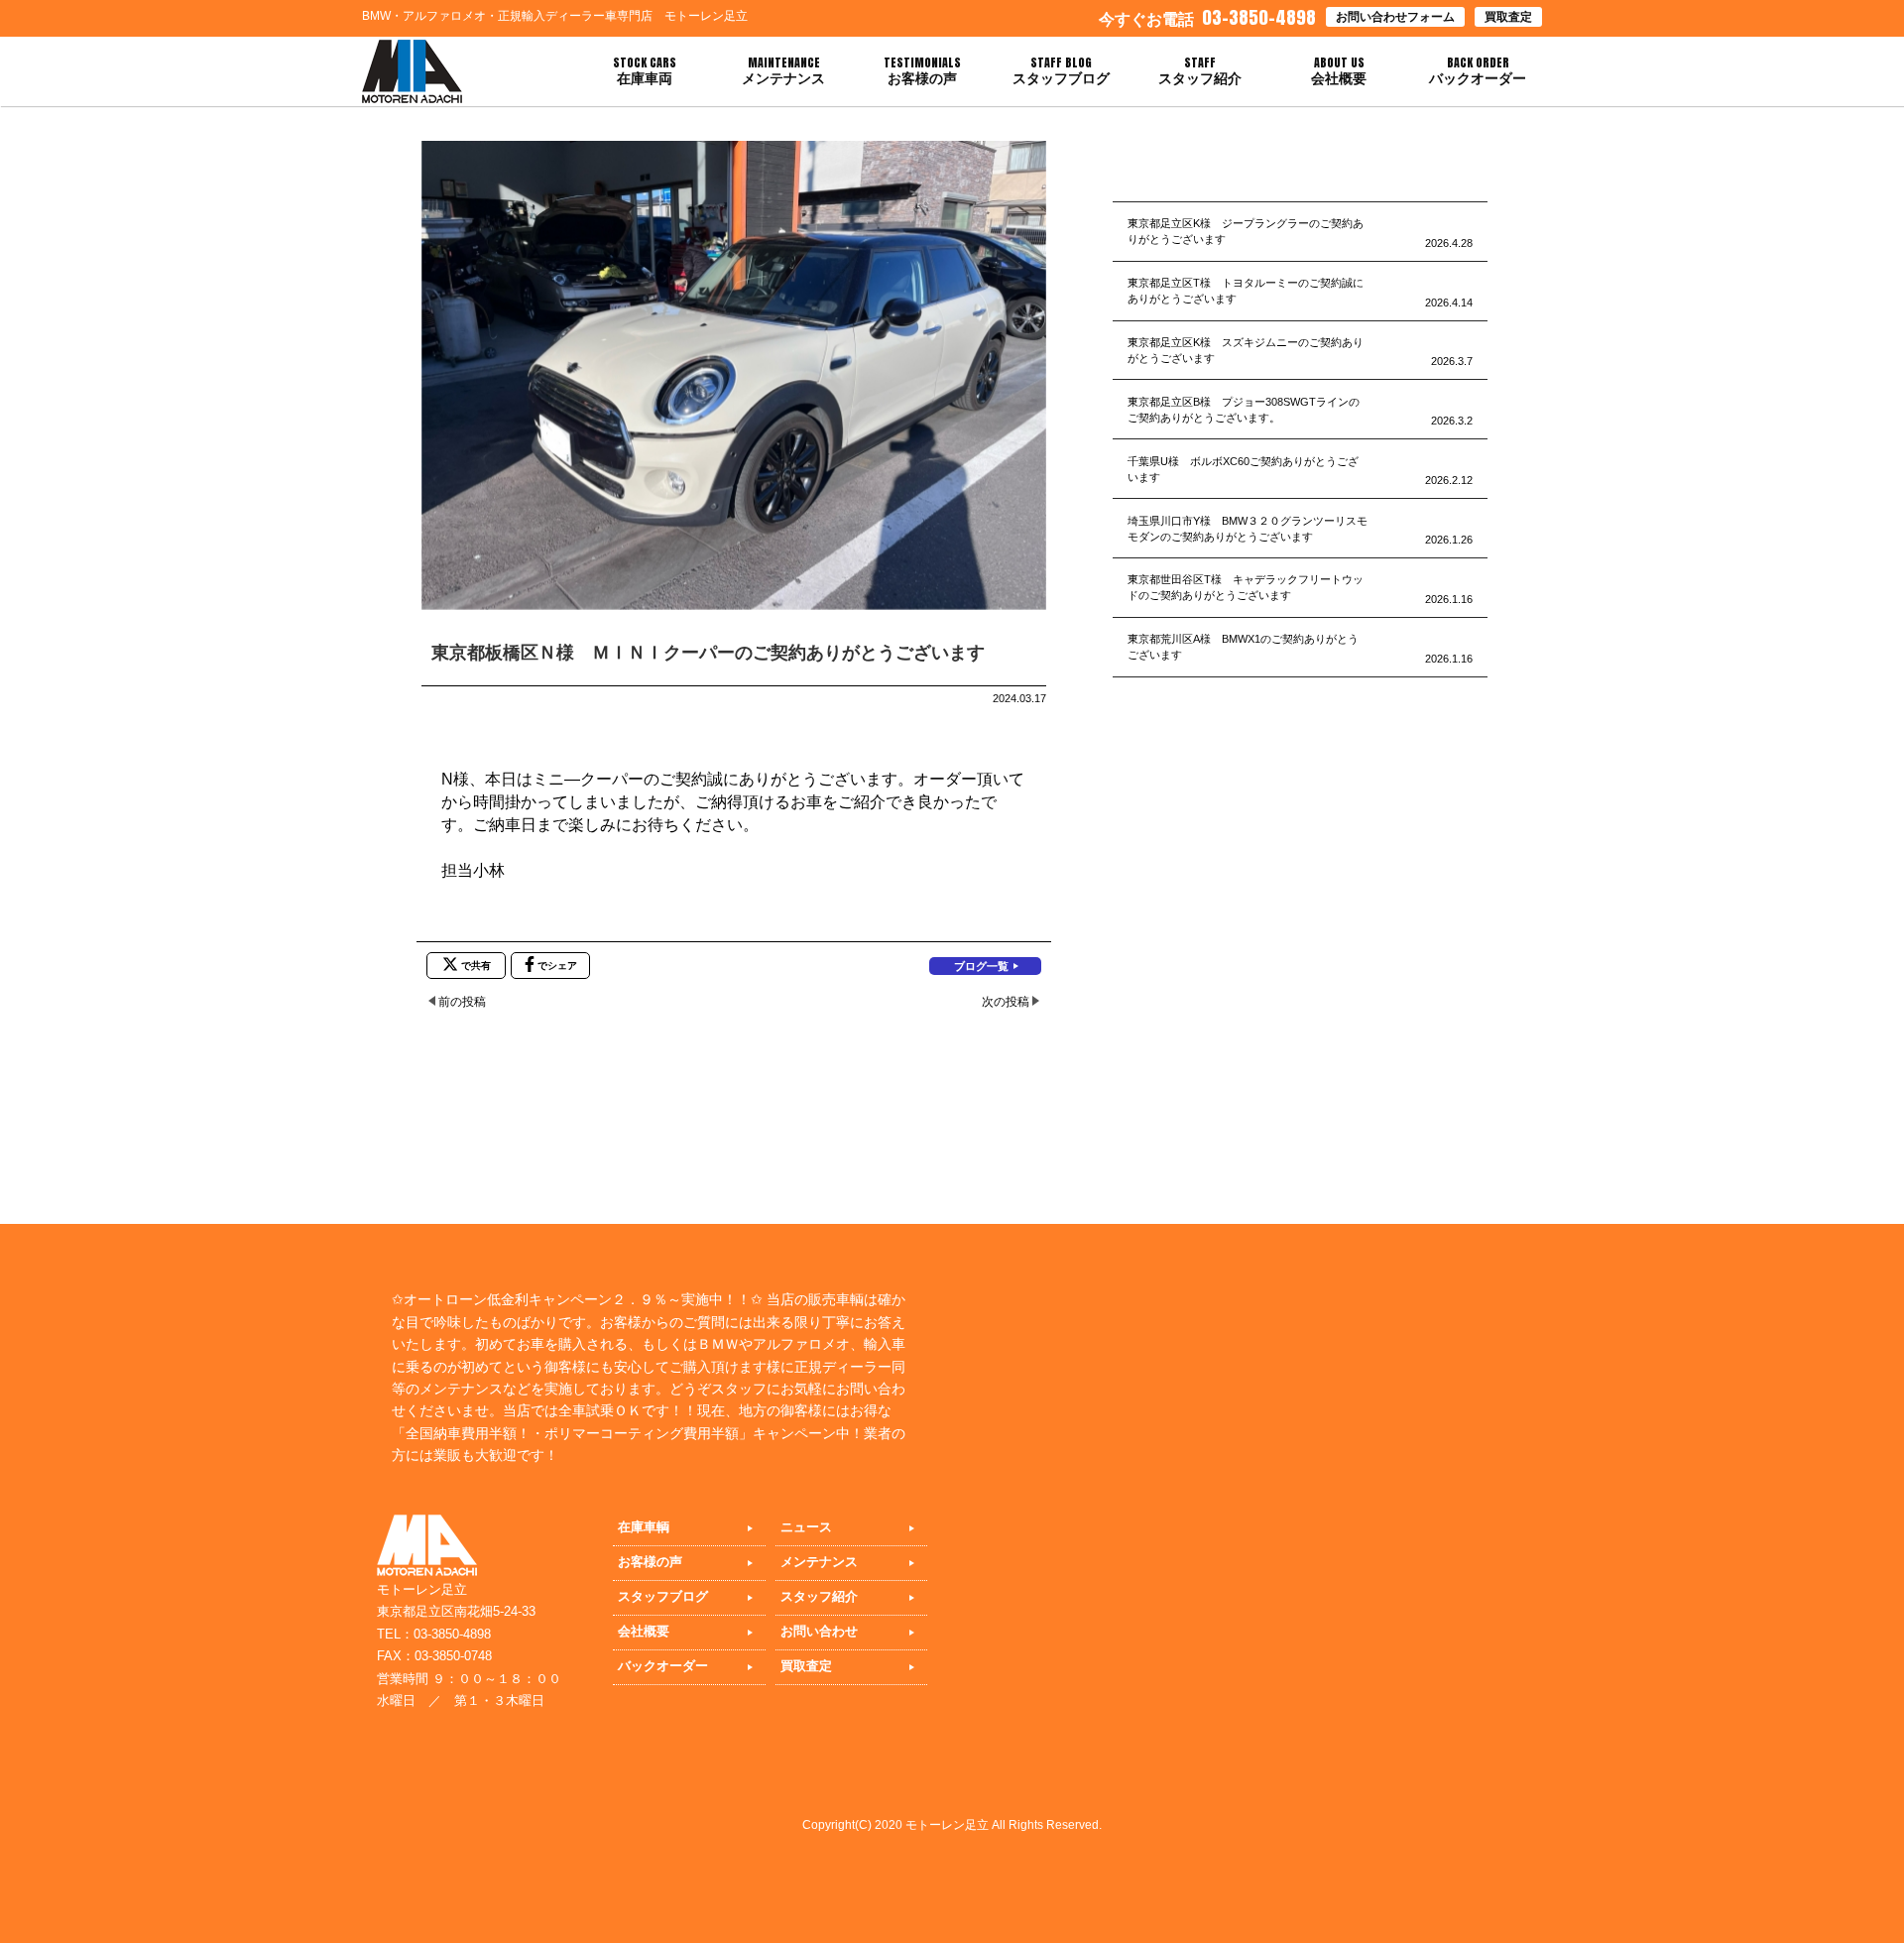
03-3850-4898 (1207, 17)
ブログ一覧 (981, 966)
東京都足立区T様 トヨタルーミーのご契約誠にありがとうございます (1246, 291)
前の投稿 (462, 1002)
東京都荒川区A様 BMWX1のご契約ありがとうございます (1243, 647)
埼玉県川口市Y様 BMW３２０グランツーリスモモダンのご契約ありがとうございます (1248, 529)
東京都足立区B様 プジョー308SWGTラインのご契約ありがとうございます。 (1244, 410)
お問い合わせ (819, 1631)
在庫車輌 (644, 1527)
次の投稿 (1006, 1002)
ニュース (806, 1527)
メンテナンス (819, 1562)
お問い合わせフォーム (1395, 17)
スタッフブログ (663, 1596)
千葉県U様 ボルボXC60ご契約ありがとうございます (1243, 469)
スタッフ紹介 (819, 1596)
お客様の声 (650, 1562)
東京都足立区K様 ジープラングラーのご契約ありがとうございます (1246, 231)
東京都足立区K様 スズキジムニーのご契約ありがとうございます (1246, 350)
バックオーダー (663, 1666)
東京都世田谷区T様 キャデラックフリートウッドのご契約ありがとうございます (1246, 587)
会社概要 (644, 1631)
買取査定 (1508, 17)
